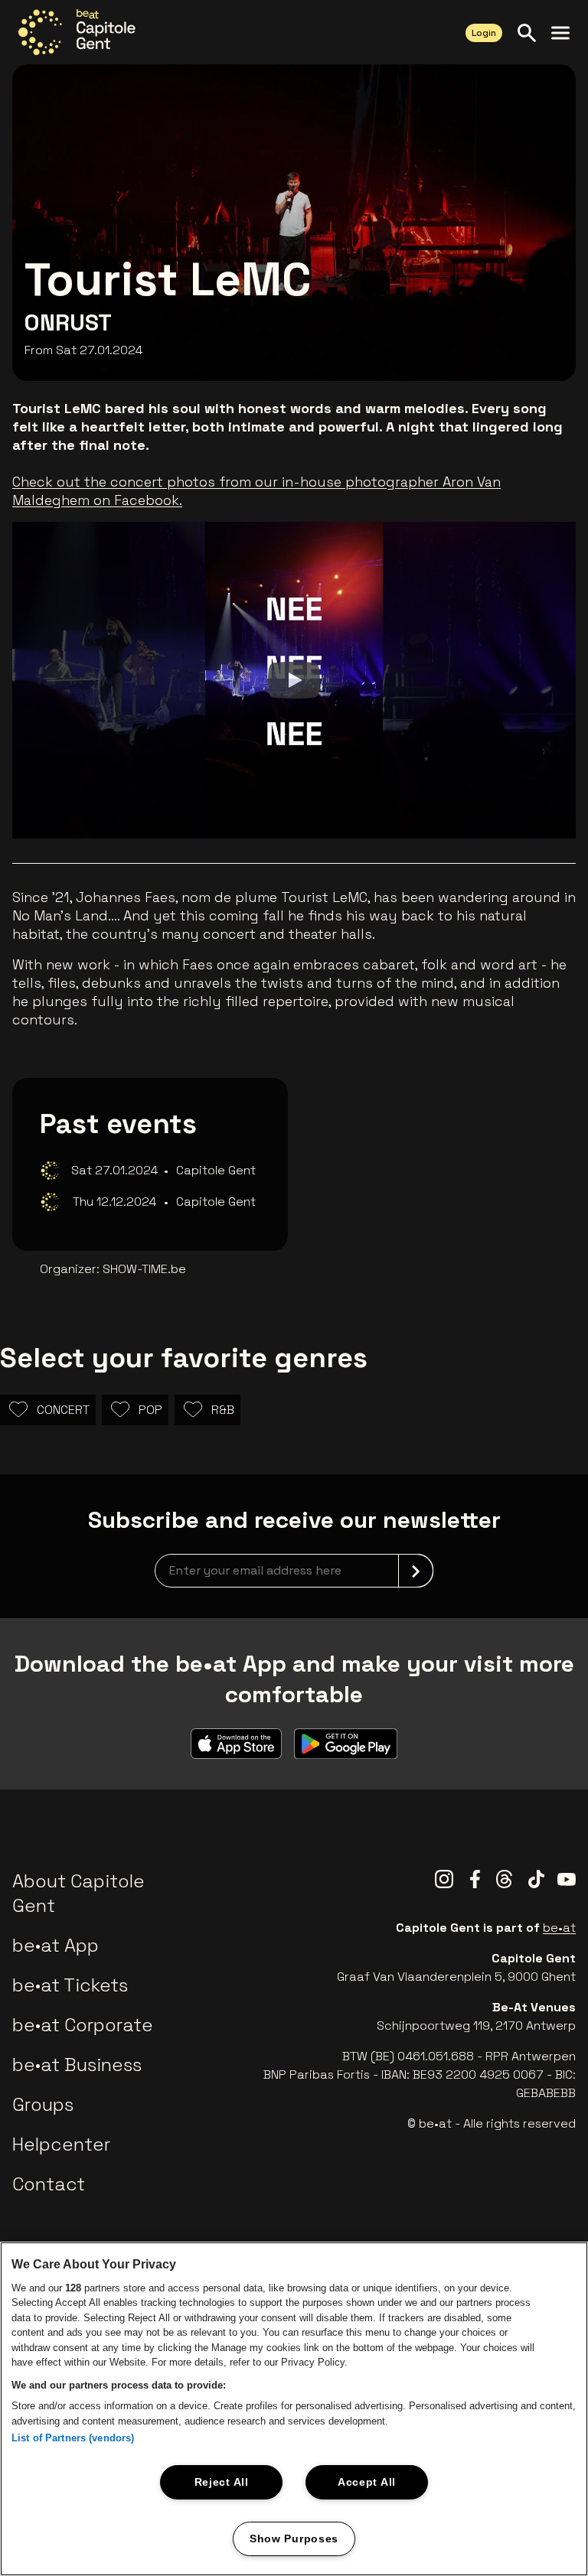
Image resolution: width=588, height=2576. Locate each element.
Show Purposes (294, 2539)
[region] (294, 2409)
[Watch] (294, 680)
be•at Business (77, 2065)
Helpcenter (61, 2144)
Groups (43, 2104)
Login (484, 33)
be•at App (56, 1945)
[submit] (416, 1571)
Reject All (222, 2482)
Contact (49, 2184)
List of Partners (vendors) (73, 2438)
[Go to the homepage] (77, 32)
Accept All (367, 2482)
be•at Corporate (83, 2025)
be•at (559, 1928)
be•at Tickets (70, 1985)
